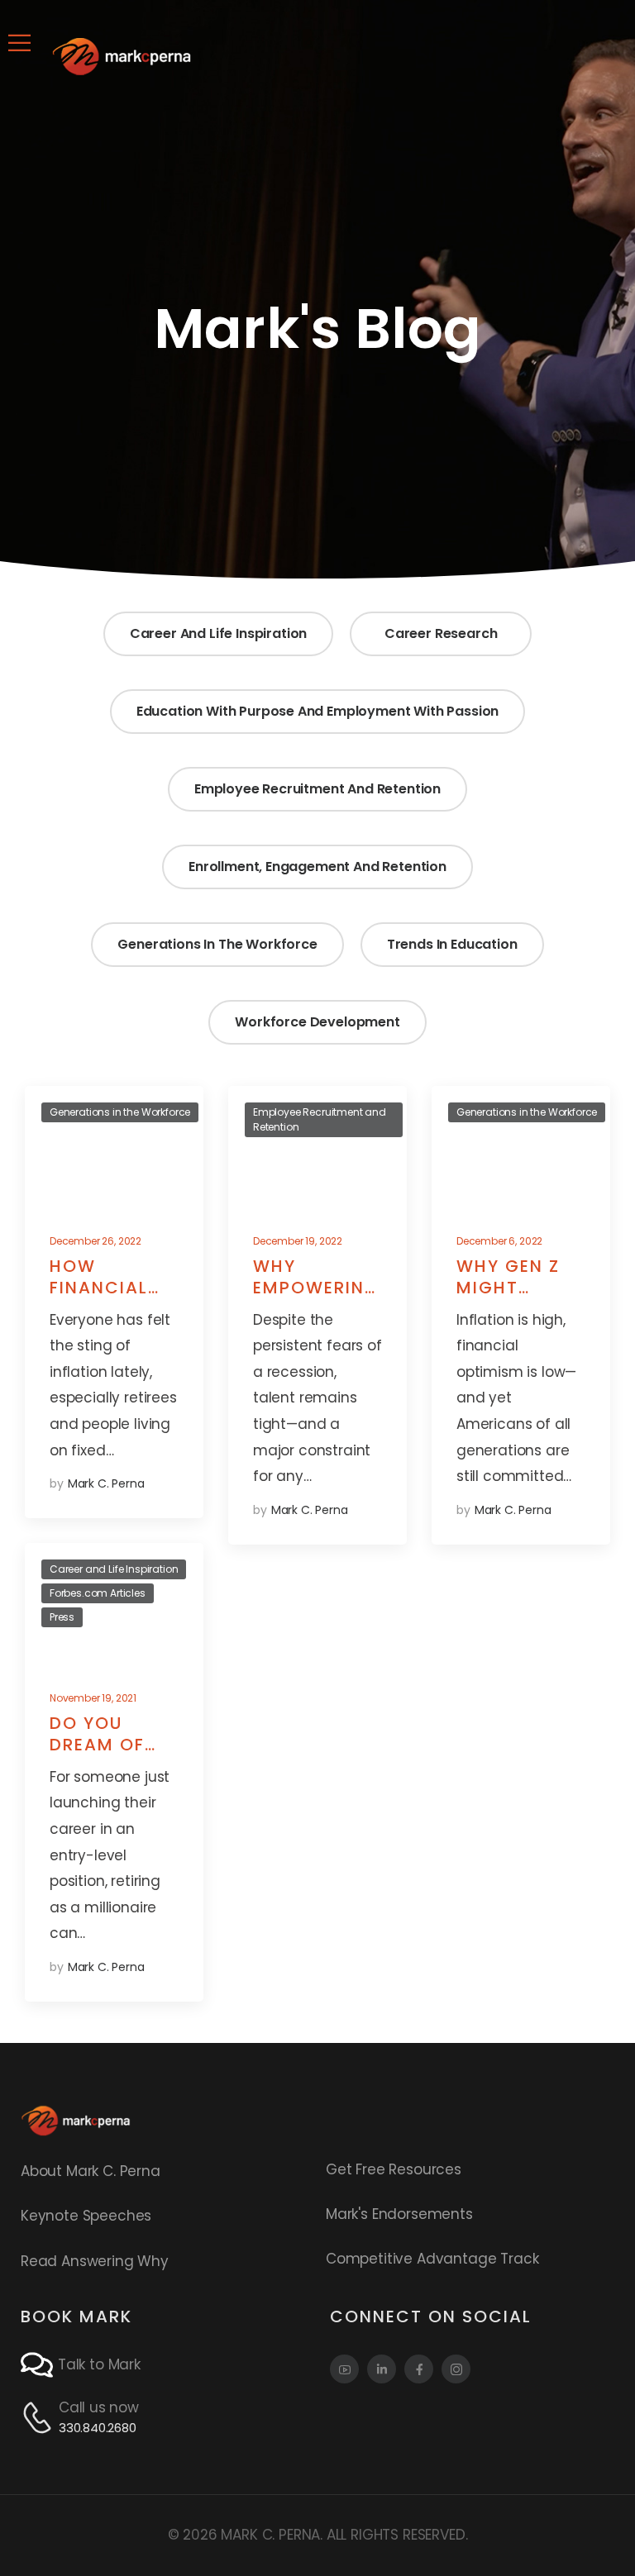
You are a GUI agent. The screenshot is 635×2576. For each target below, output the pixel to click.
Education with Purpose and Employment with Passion (318, 711)
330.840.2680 (98, 2428)
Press (62, 1617)
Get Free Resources (394, 2169)
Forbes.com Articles (98, 1593)
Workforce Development (317, 1022)
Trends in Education (452, 944)
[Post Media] (114, 1148)
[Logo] (122, 56)
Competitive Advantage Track (432, 2259)
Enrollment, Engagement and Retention (317, 867)
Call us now (99, 2407)
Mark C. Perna (106, 1483)
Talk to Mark (99, 2364)
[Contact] (39, 2365)
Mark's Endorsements (399, 2214)
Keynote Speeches (86, 2216)
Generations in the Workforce (217, 944)
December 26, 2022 (95, 1241)
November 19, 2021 (93, 1698)
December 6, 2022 (499, 1241)
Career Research (441, 633)
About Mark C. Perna (91, 2171)
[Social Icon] (344, 2369)
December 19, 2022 (298, 1241)
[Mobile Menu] (19, 43)
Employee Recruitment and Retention (317, 789)
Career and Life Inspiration (218, 633)
